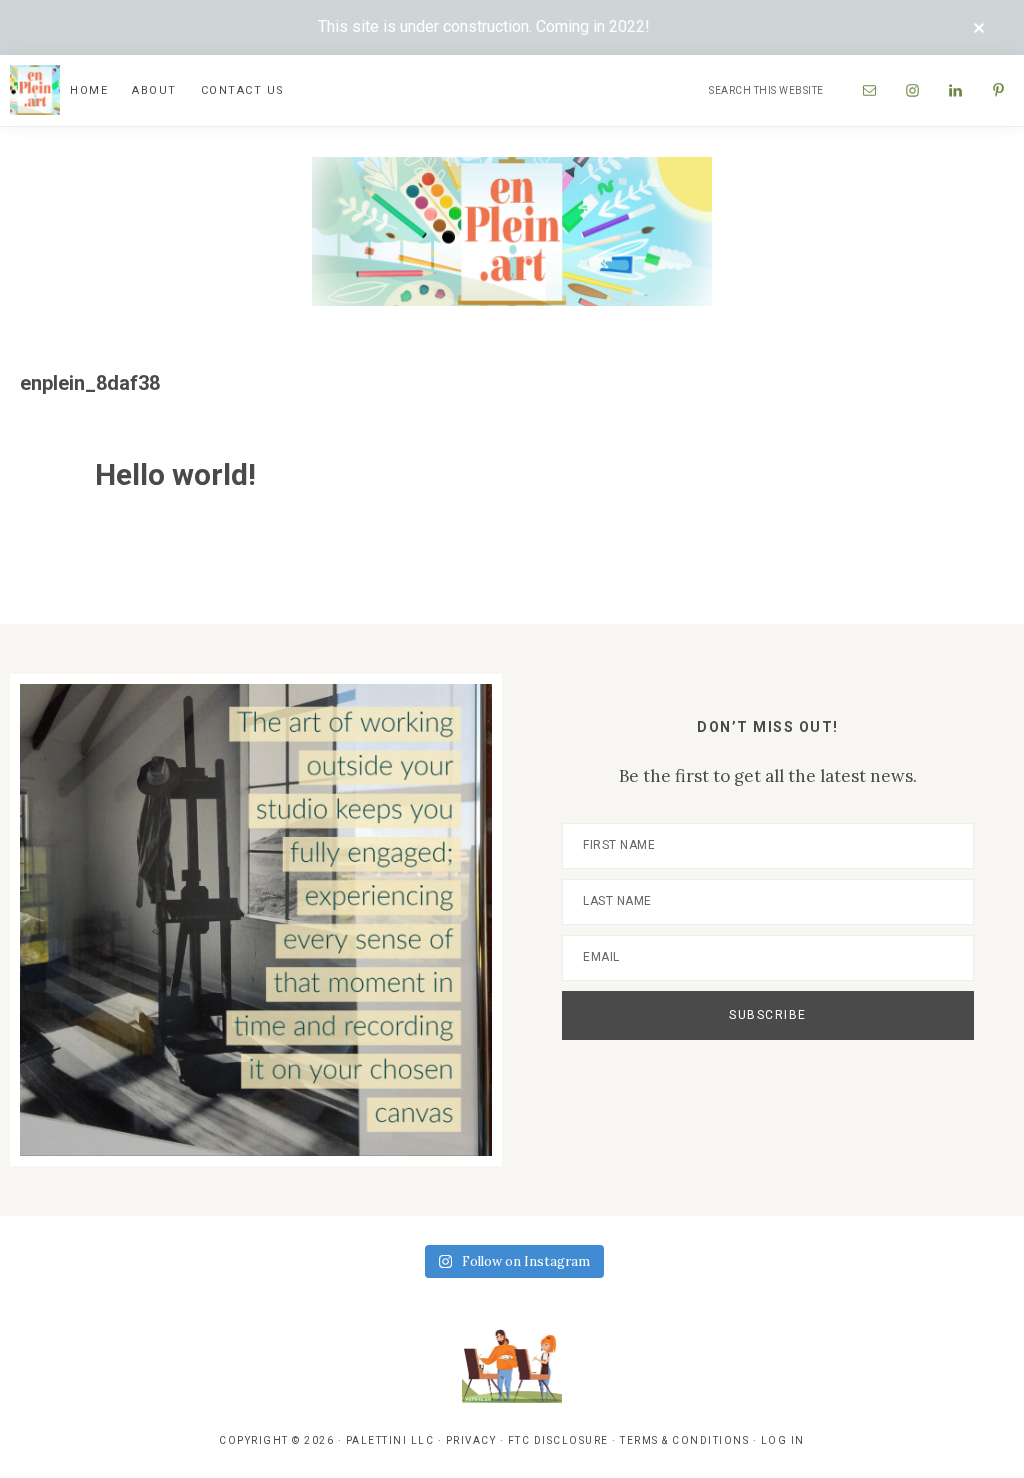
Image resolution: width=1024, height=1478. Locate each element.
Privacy (471, 1440)
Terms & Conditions (684, 1440)
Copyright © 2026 (276, 1440)
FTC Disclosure (558, 1440)
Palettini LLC (390, 1440)
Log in (783, 1440)
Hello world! (175, 474)
